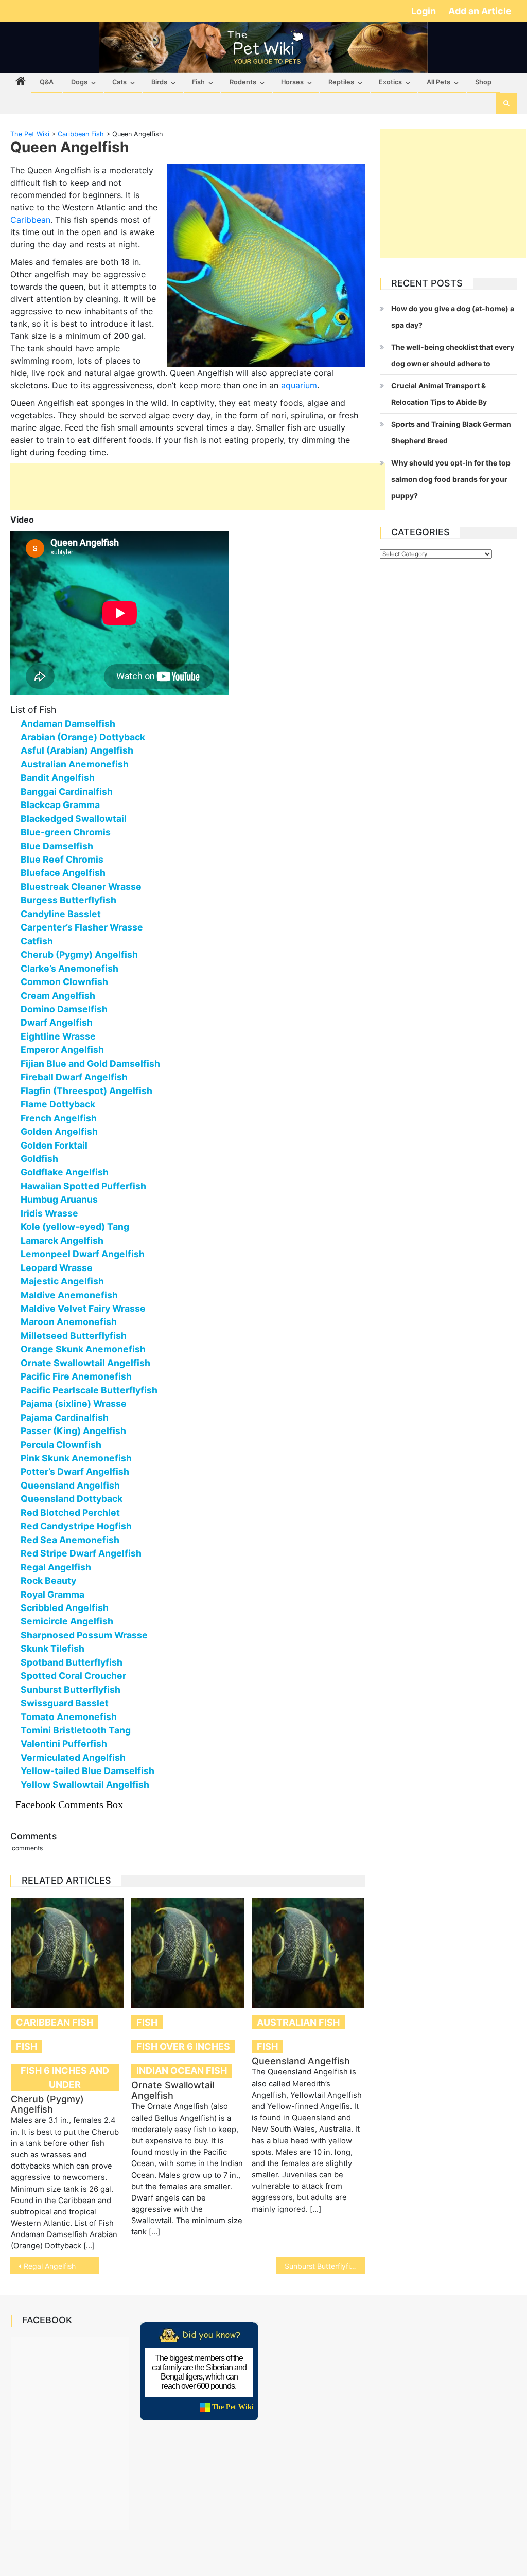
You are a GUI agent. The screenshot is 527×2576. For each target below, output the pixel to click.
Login (425, 11)
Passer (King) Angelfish (73, 1431)
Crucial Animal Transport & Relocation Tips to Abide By (439, 394)
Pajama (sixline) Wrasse (74, 1403)
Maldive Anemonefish (69, 1295)
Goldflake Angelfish (65, 1172)
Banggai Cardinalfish (67, 791)
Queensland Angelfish (70, 1485)
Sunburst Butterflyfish (71, 1689)
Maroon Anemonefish (69, 1322)
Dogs (79, 82)
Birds (159, 82)
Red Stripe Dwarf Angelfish (81, 1553)
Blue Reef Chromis (62, 859)
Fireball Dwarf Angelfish (74, 1077)
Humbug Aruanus (59, 1199)
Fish (198, 82)
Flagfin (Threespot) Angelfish (86, 1091)
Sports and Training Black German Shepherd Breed (451, 432)
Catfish (37, 941)
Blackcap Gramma (60, 805)
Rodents (243, 82)
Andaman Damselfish (68, 723)
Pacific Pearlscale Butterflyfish (89, 1390)
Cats (119, 82)
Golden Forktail (54, 1145)
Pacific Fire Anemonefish (76, 1376)
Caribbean (30, 220)
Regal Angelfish (56, 1567)
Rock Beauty (48, 1580)
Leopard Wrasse (57, 1268)
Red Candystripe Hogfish (76, 1526)
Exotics (390, 82)
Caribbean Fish (55, 2022)
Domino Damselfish (64, 1009)
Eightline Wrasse (58, 1036)
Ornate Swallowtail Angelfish (85, 1363)
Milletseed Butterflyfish (74, 1336)
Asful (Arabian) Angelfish (77, 750)
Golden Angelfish (59, 1131)
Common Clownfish (64, 982)
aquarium (299, 385)
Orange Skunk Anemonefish (83, 1349)
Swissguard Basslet (65, 1703)
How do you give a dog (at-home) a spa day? (453, 317)
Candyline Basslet (61, 914)
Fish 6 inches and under (65, 2078)
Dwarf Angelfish (57, 1022)
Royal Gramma (52, 1594)
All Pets (438, 82)
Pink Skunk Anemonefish (76, 1458)
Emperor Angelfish (62, 1050)
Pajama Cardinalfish (65, 1417)
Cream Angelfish (58, 996)
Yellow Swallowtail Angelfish (85, 1785)
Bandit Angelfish (58, 777)
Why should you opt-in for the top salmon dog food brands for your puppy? (451, 479)
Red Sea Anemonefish (70, 1540)
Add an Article (480, 11)
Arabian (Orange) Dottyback (83, 737)
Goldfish (39, 1159)
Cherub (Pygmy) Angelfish (79, 954)
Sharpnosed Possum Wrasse (84, 1635)
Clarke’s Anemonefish (69, 968)
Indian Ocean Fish (182, 2071)
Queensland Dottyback (72, 1499)
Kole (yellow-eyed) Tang (75, 1227)
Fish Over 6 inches (183, 2046)
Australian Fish (298, 2022)
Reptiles (341, 82)
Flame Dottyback (58, 1104)
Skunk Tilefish (52, 1648)
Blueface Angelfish (63, 873)
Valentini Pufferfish (64, 1743)
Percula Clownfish (61, 1445)
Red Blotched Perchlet (70, 1513)
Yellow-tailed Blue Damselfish (87, 1771)
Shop (483, 82)
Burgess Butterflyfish (68, 900)
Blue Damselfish (57, 846)
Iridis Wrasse (49, 1213)
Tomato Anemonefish (69, 1717)
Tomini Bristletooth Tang (76, 1730)
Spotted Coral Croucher (73, 1676)
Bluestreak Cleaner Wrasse (81, 887)
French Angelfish (59, 1118)
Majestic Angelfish (62, 1281)
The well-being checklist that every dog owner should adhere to (453, 355)
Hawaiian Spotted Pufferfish (83, 1186)
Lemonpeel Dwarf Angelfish (83, 1254)
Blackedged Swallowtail (74, 819)
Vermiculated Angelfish (73, 1757)
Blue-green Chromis (66, 832)
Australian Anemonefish (75, 764)
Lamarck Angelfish (62, 1240)
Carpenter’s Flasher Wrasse (82, 927)
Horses (292, 82)
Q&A (47, 82)
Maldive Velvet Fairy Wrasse (83, 1308)
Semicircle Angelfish (67, 1621)
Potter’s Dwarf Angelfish (75, 1471)
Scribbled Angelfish (65, 1608)
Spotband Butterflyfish (72, 1662)
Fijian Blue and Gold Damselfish (90, 1063)
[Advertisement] (198, 487)
